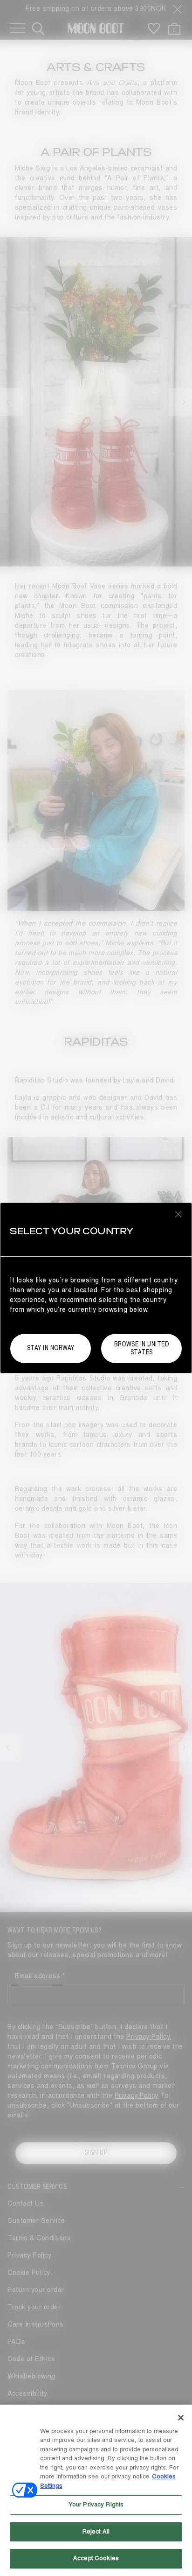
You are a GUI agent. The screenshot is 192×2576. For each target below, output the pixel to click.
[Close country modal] (178, 1214)
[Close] (181, 2418)
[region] (96, 2490)
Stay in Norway (51, 1348)
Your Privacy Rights (96, 2505)
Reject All (96, 2532)
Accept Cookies (96, 2558)
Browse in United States (141, 1348)
